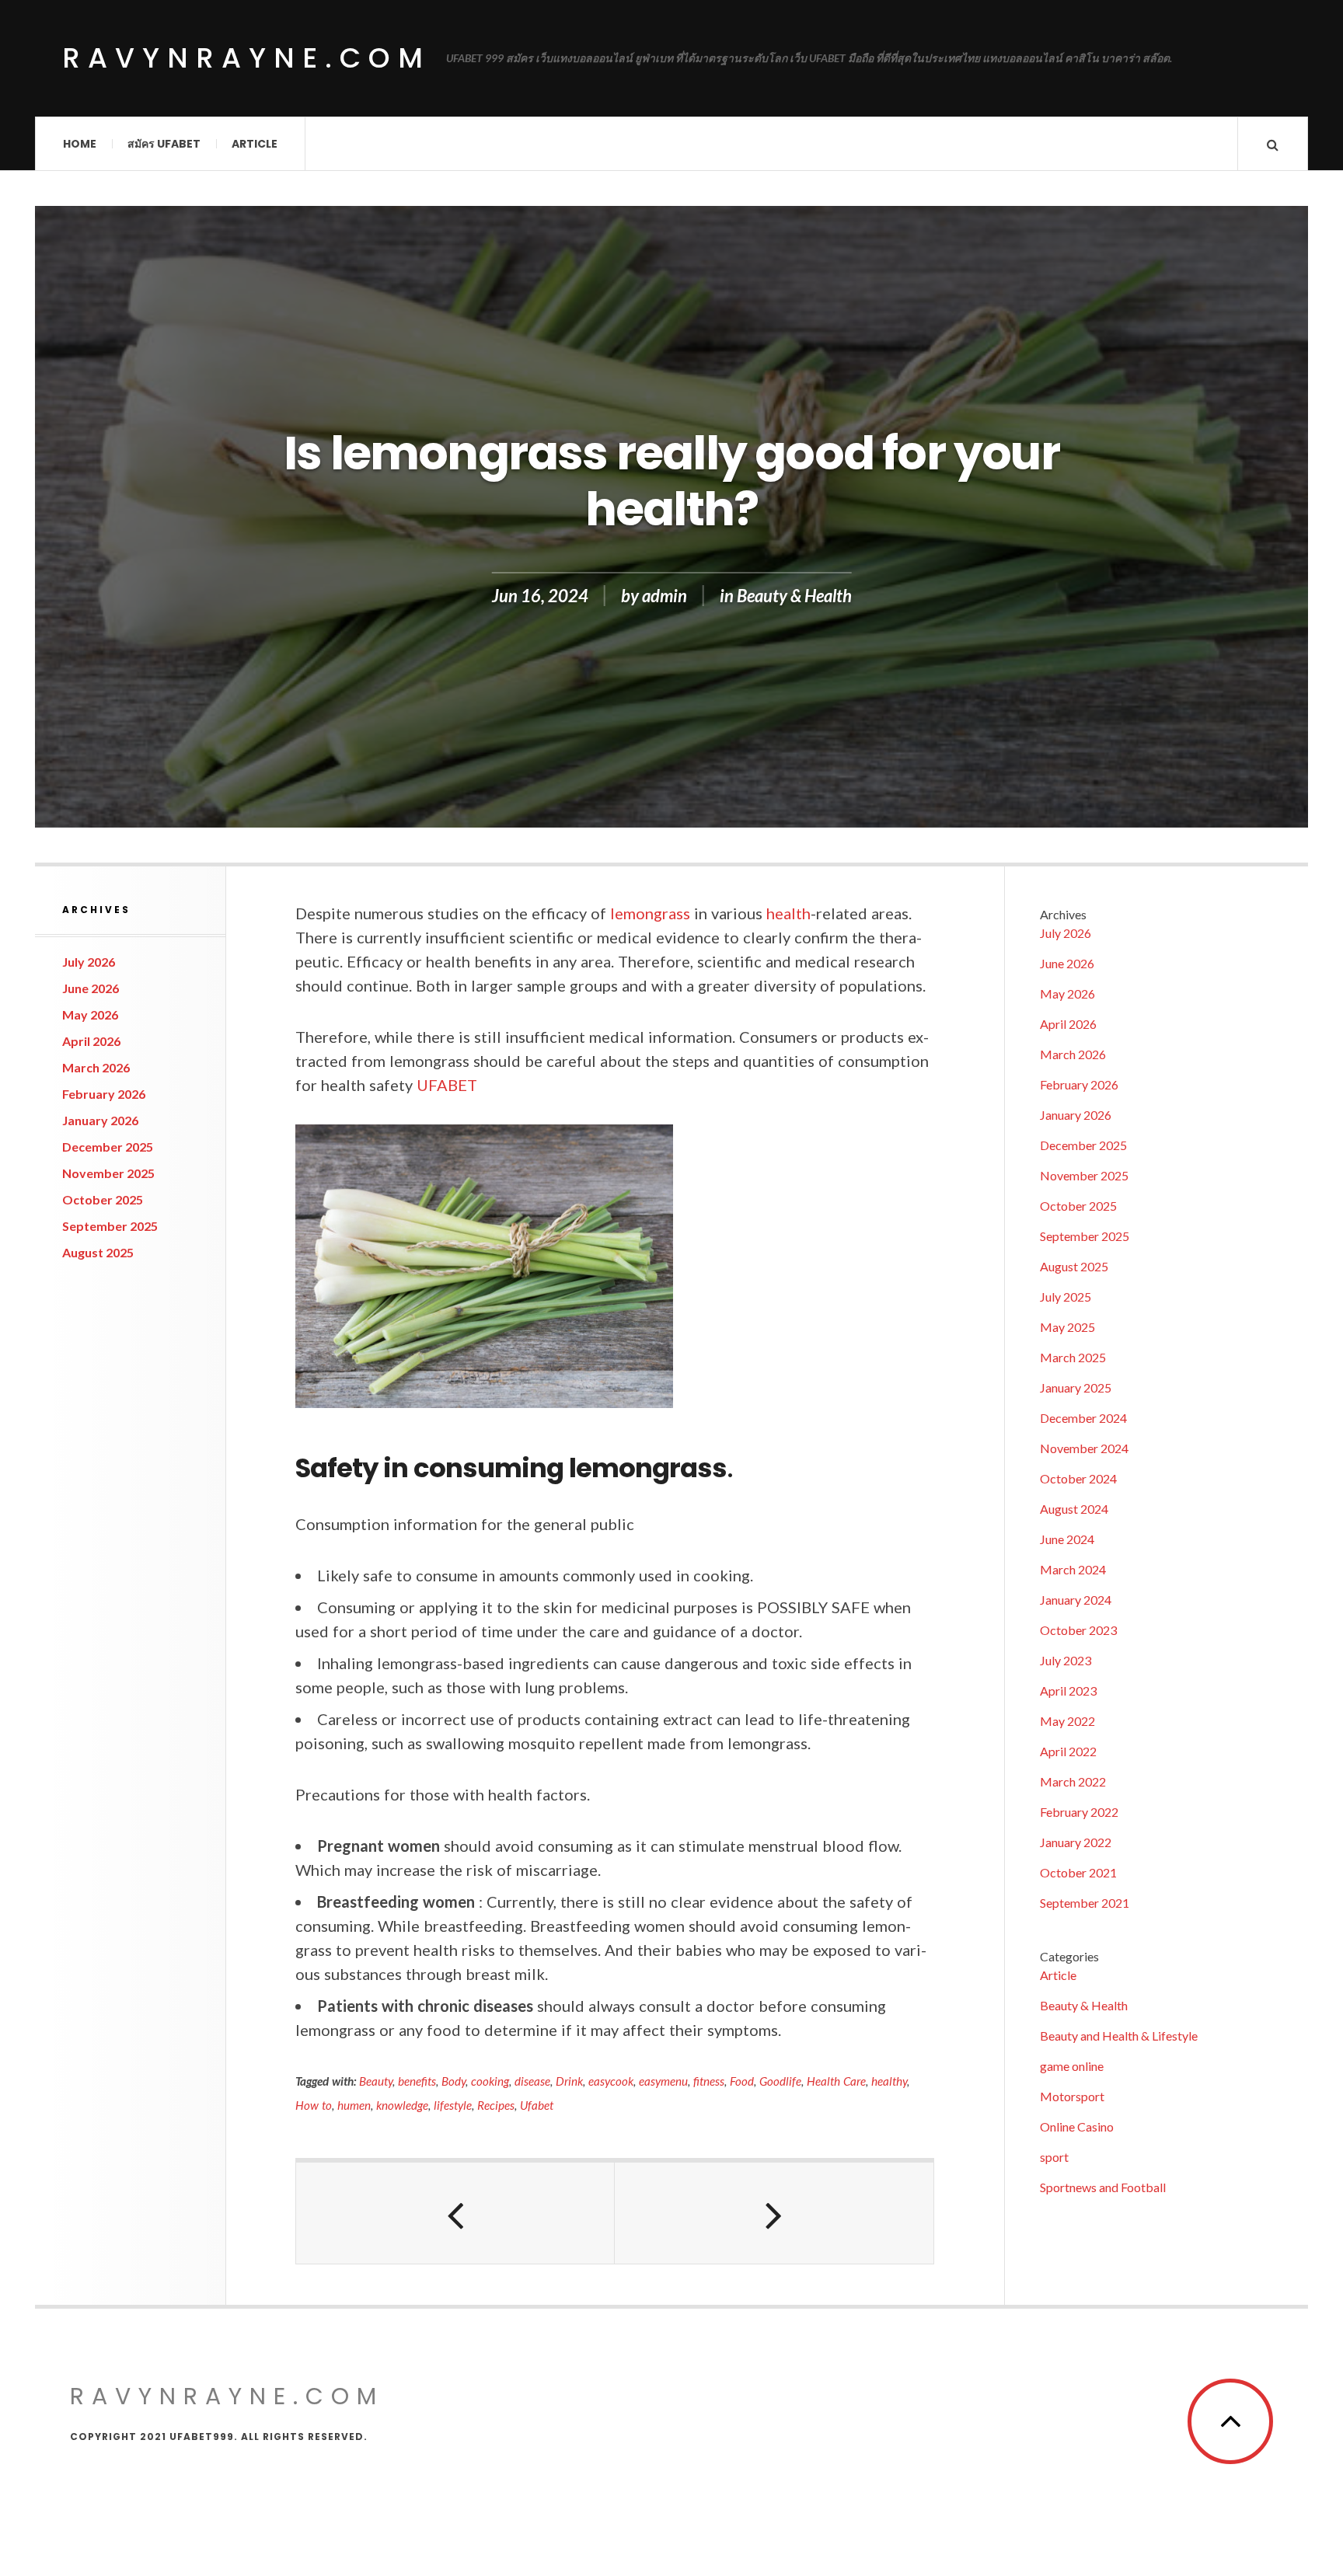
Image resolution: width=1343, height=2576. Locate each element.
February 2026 (104, 1094)
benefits (417, 2081)
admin (665, 596)
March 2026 (96, 1067)
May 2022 (1067, 1721)
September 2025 (110, 1226)
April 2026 (91, 1041)
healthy (889, 2081)
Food (742, 2081)
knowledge (402, 2105)
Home (80, 144)
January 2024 (1076, 1600)
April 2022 (1068, 1751)
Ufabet (537, 2105)
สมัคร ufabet (164, 144)
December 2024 (1083, 1418)
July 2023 (1066, 1660)
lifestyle (453, 2105)
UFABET (447, 1085)
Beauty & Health (794, 596)
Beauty (376, 2081)
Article (255, 144)
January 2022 (1076, 1842)
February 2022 (1079, 1812)
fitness (709, 2081)
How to (314, 2105)
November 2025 (108, 1173)
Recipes (496, 2105)
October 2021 (1078, 1872)
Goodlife (780, 2081)
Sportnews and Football (1103, 2187)
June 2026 (91, 988)
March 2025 (1073, 1357)
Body (453, 2081)
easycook (611, 2081)
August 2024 (1074, 1509)
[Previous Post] (455, 2213)
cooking (490, 2081)
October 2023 (1078, 1630)
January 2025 (1076, 1387)
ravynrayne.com (246, 58)
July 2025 (1066, 1297)
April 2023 (1068, 1691)
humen (354, 2105)
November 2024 (1084, 1448)
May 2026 (90, 1014)
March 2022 (1073, 1781)
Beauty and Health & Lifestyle (1119, 2036)
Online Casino (1077, 2126)
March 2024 (1073, 1569)
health (788, 913)
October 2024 (1078, 1478)
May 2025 (1067, 1327)
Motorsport (1072, 2096)
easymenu (663, 2081)
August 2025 (98, 1252)
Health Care (836, 2081)
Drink (569, 2081)
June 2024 (1067, 1539)
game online (1072, 2066)
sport (1054, 2157)
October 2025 (103, 1199)
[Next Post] (774, 2213)
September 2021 (1085, 1903)
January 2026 (100, 1120)
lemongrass (650, 913)
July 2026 (89, 962)
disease (532, 2081)
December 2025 (108, 1147)
